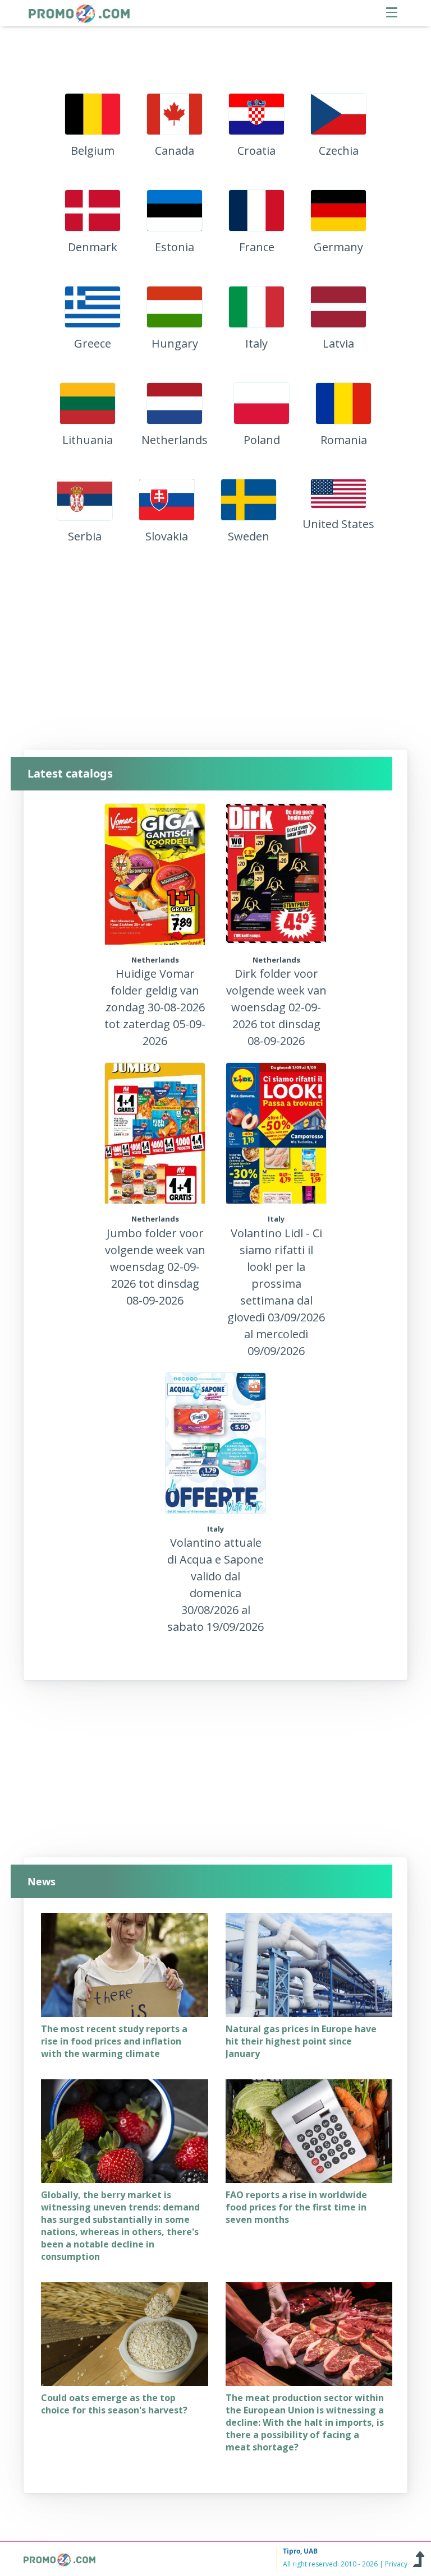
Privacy (396, 2564)
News (42, 1882)
